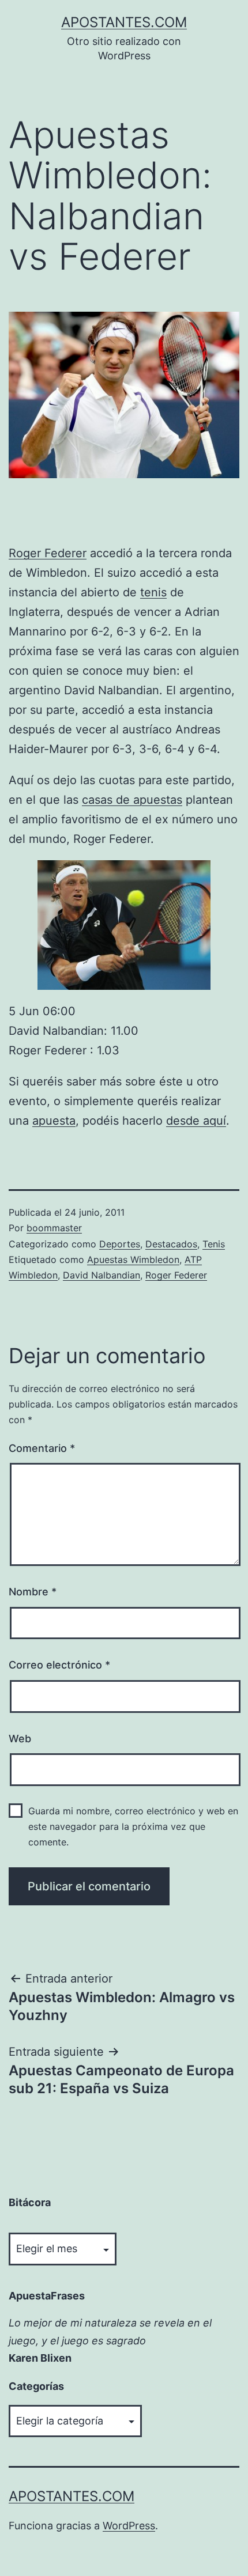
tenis (153, 592)
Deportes (120, 1244)
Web (20, 1739)
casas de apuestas (132, 800)
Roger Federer (48, 553)
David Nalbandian (102, 1275)
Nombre (33, 1592)
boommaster (54, 1228)
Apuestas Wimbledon (133, 1259)
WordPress (129, 2526)
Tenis (214, 1244)
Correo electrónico (59, 1665)
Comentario (42, 1448)
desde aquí (196, 1121)
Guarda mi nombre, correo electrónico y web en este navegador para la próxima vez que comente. (133, 1826)
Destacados (171, 1244)
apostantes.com (124, 22)
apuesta (54, 1121)
